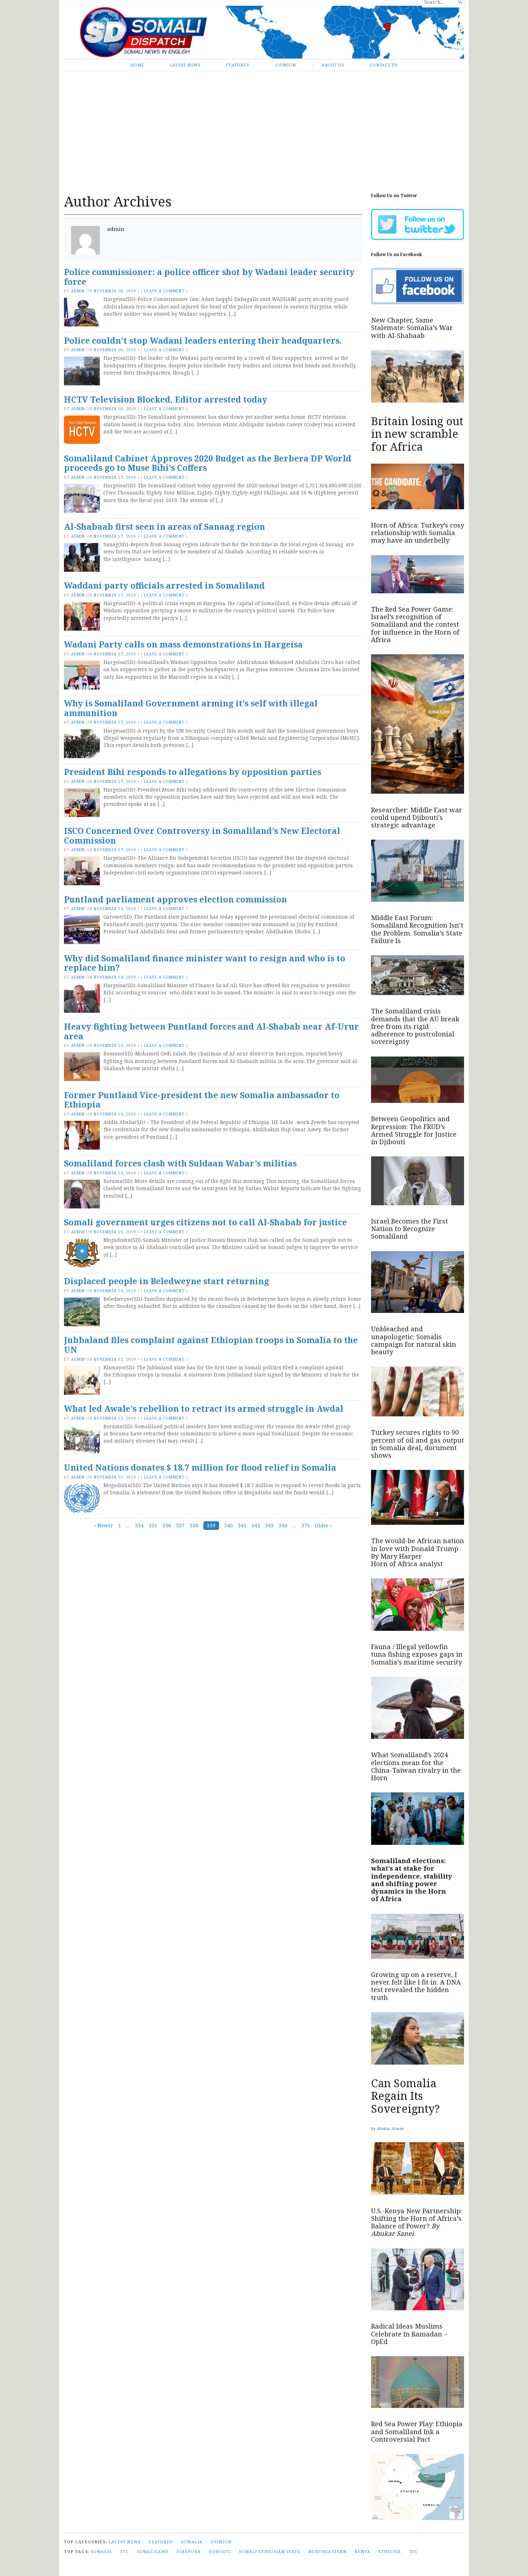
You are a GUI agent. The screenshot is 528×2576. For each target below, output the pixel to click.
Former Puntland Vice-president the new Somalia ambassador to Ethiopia (202, 1100)
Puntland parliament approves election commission (175, 899)
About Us (333, 65)
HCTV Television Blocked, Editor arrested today (166, 400)
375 (306, 1526)
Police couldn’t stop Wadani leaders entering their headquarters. (203, 341)
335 (153, 1526)
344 (283, 1526)
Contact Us (384, 65)
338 (194, 1526)
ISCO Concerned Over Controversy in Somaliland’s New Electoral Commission (202, 836)
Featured (238, 65)
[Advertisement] (264, 127)
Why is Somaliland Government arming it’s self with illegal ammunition (191, 708)
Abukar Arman (390, 2128)
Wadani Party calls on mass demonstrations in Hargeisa (183, 644)
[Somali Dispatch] (264, 32)
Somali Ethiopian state (270, 2551)
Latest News (185, 65)
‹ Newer (104, 1526)
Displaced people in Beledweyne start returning (166, 1281)
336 (167, 1526)
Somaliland (153, 2551)
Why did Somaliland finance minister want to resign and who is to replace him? (205, 963)
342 (256, 1526)
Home (137, 65)
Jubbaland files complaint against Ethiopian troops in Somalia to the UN (211, 1345)
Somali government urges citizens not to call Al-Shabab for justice (205, 1222)
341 (242, 1526)
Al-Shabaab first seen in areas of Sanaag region (165, 527)
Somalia (192, 2542)
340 (228, 1526)
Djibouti (220, 2551)
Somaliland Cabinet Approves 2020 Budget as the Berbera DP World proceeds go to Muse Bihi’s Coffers (208, 463)
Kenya (362, 2551)
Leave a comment (164, 291)
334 (139, 1526)
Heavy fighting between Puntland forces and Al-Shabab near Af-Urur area (211, 1031)
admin (78, 291)
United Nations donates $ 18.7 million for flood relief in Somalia (200, 1468)
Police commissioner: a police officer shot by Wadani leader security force (209, 277)
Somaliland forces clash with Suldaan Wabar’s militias (180, 1163)
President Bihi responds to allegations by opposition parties (193, 772)
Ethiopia (390, 2551)
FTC (125, 2551)
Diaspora (189, 2551)
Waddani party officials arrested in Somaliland (164, 586)
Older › (323, 1526)
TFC (413, 2551)
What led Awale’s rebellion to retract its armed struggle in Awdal (204, 1409)
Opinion (286, 65)
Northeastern (327, 2551)
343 (269, 1526)
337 (180, 1526)
